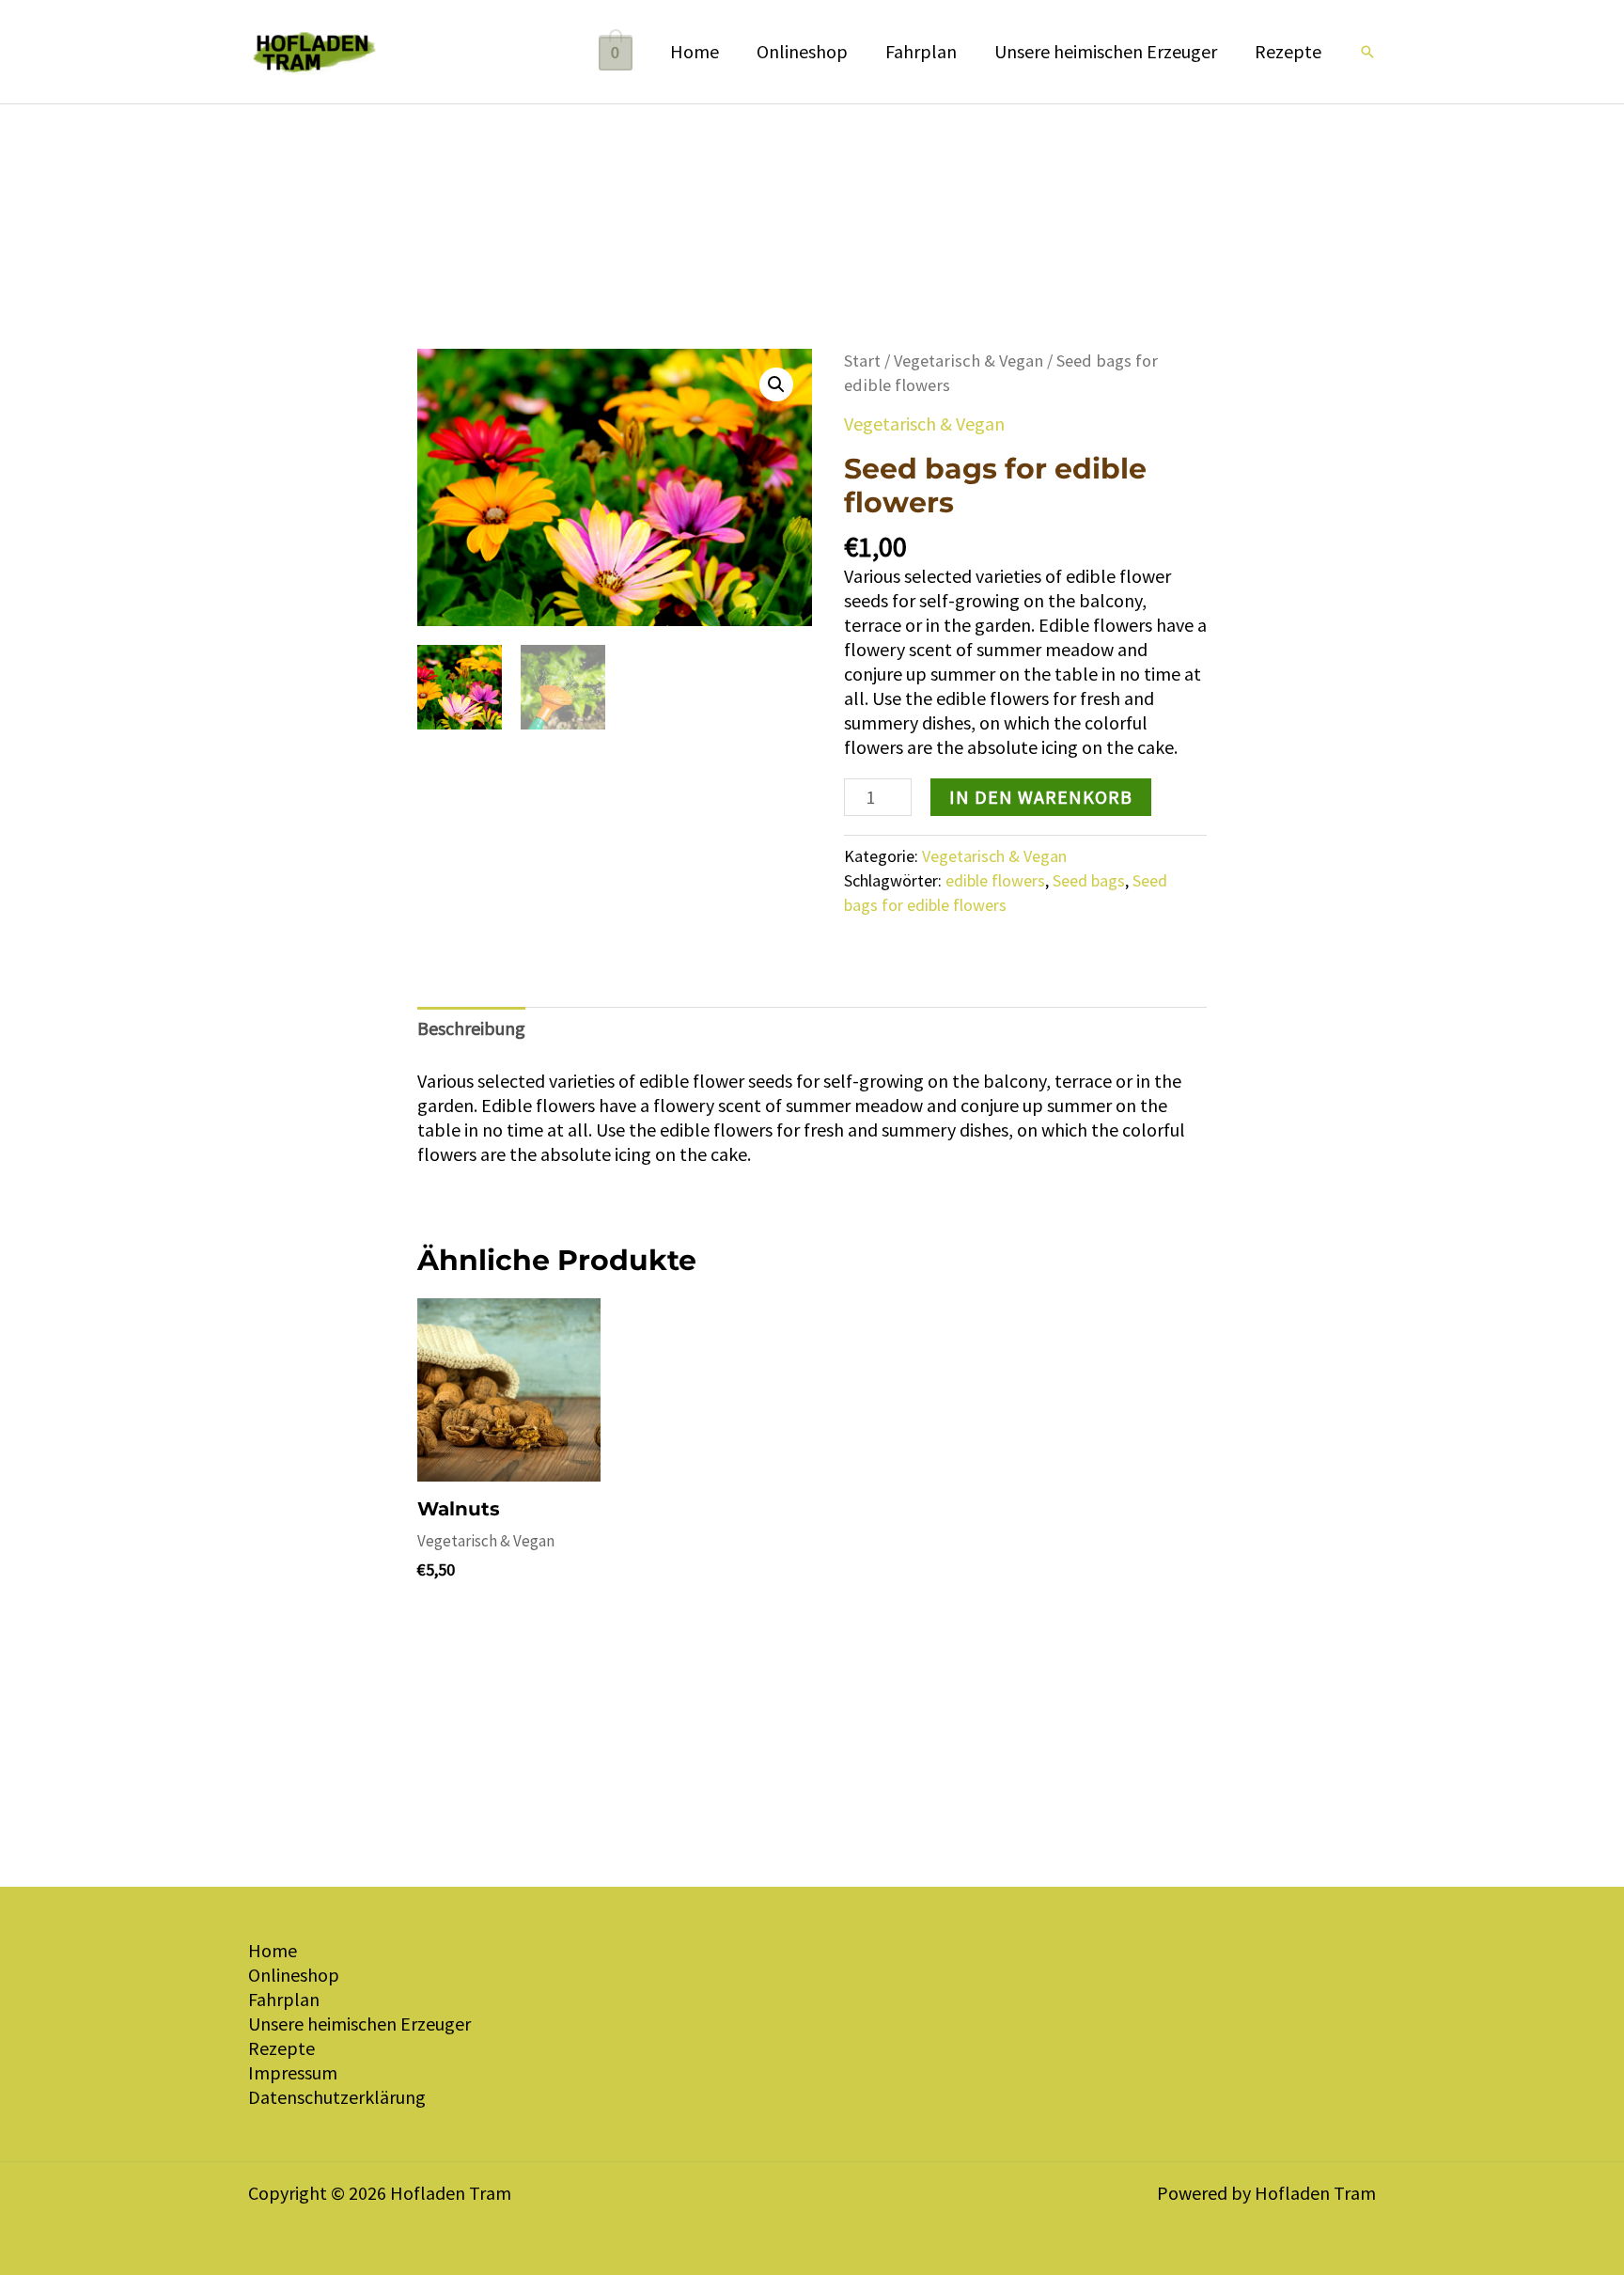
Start (862, 361)
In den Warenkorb (1041, 797)
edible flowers (995, 880)
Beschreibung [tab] (471, 1028)
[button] (1367, 52)
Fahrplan (921, 51)
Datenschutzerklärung (337, 2097)
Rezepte (1288, 51)
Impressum (293, 2072)
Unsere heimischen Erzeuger (1106, 51)
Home (695, 51)
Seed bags (1089, 880)
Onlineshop (802, 51)
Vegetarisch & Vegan (968, 361)
